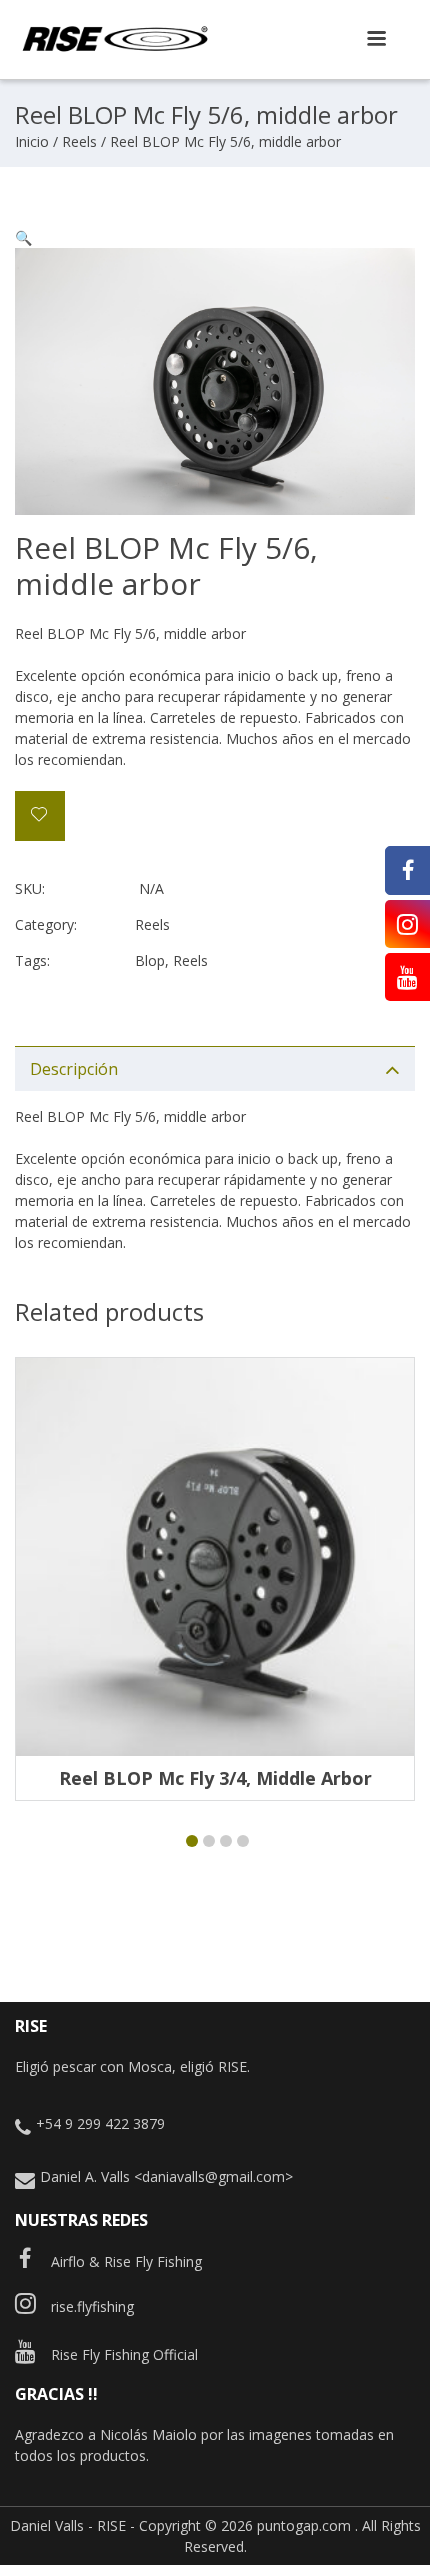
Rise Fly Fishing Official (124, 2354)
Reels (79, 141)
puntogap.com (304, 2525)
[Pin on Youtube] (407, 977)
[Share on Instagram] (407, 924)
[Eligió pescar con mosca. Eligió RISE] (115, 48)
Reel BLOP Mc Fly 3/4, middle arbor (215, 1778)
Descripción (74, 1069)
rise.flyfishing (92, 2306)
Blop (150, 960)
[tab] (215, 1068)
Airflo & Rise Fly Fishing (126, 2261)
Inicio (32, 141)
